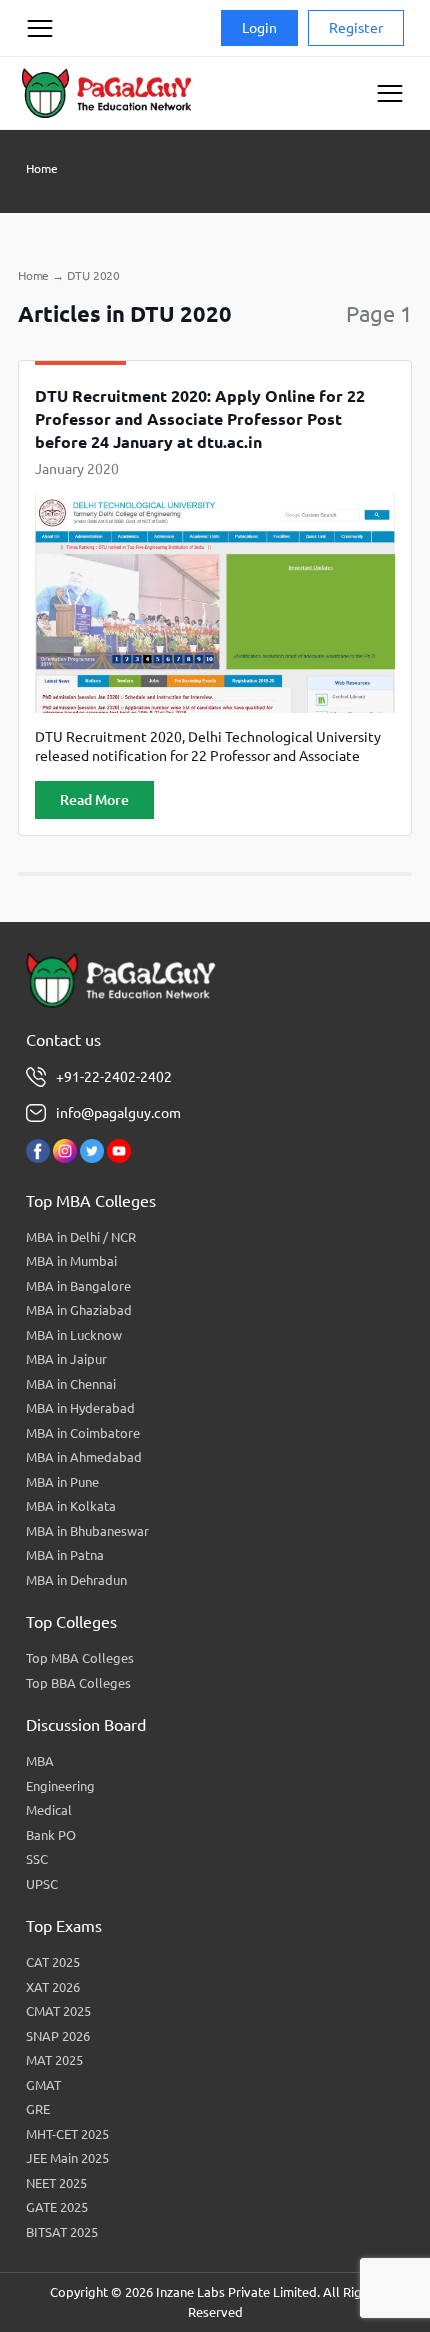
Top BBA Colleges (78, 1683)
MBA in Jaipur (66, 1359)
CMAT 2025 (58, 2011)
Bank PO (51, 1835)
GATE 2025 (57, 2207)
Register (356, 28)
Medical (49, 1810)
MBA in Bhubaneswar (87, 1531)
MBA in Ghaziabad (79, 1310)
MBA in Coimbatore (83, 1433)
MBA (40, 1761)
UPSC (42, 1884)
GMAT (43, 2085)
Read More (94, 800)
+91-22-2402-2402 (114, 1077)
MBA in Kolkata (71, 1506)
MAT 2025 (54, 2060)
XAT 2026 (53, 1987)
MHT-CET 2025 (67, 2134)
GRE (38, 2109)
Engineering (60, 1786)
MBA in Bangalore (78, 1286)
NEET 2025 (56, 2183)
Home (42, 168)
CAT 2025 (53, 1962)
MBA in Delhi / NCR (81, 1237)
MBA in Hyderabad (80, 1408)
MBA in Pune (62, 1482)
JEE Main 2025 (67, 2158)
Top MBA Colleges (80, 1658)
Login (259, 28)
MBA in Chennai (71, 1384)
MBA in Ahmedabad (84, 1457)
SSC (37, 1859)
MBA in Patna (65, 1555)
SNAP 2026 (58, 2036)
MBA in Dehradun (76, 1580)
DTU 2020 (93, 275)
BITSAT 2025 (62, 2232)
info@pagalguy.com (118, 1113)
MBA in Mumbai (71, 1261)
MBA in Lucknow (74, 1335)
